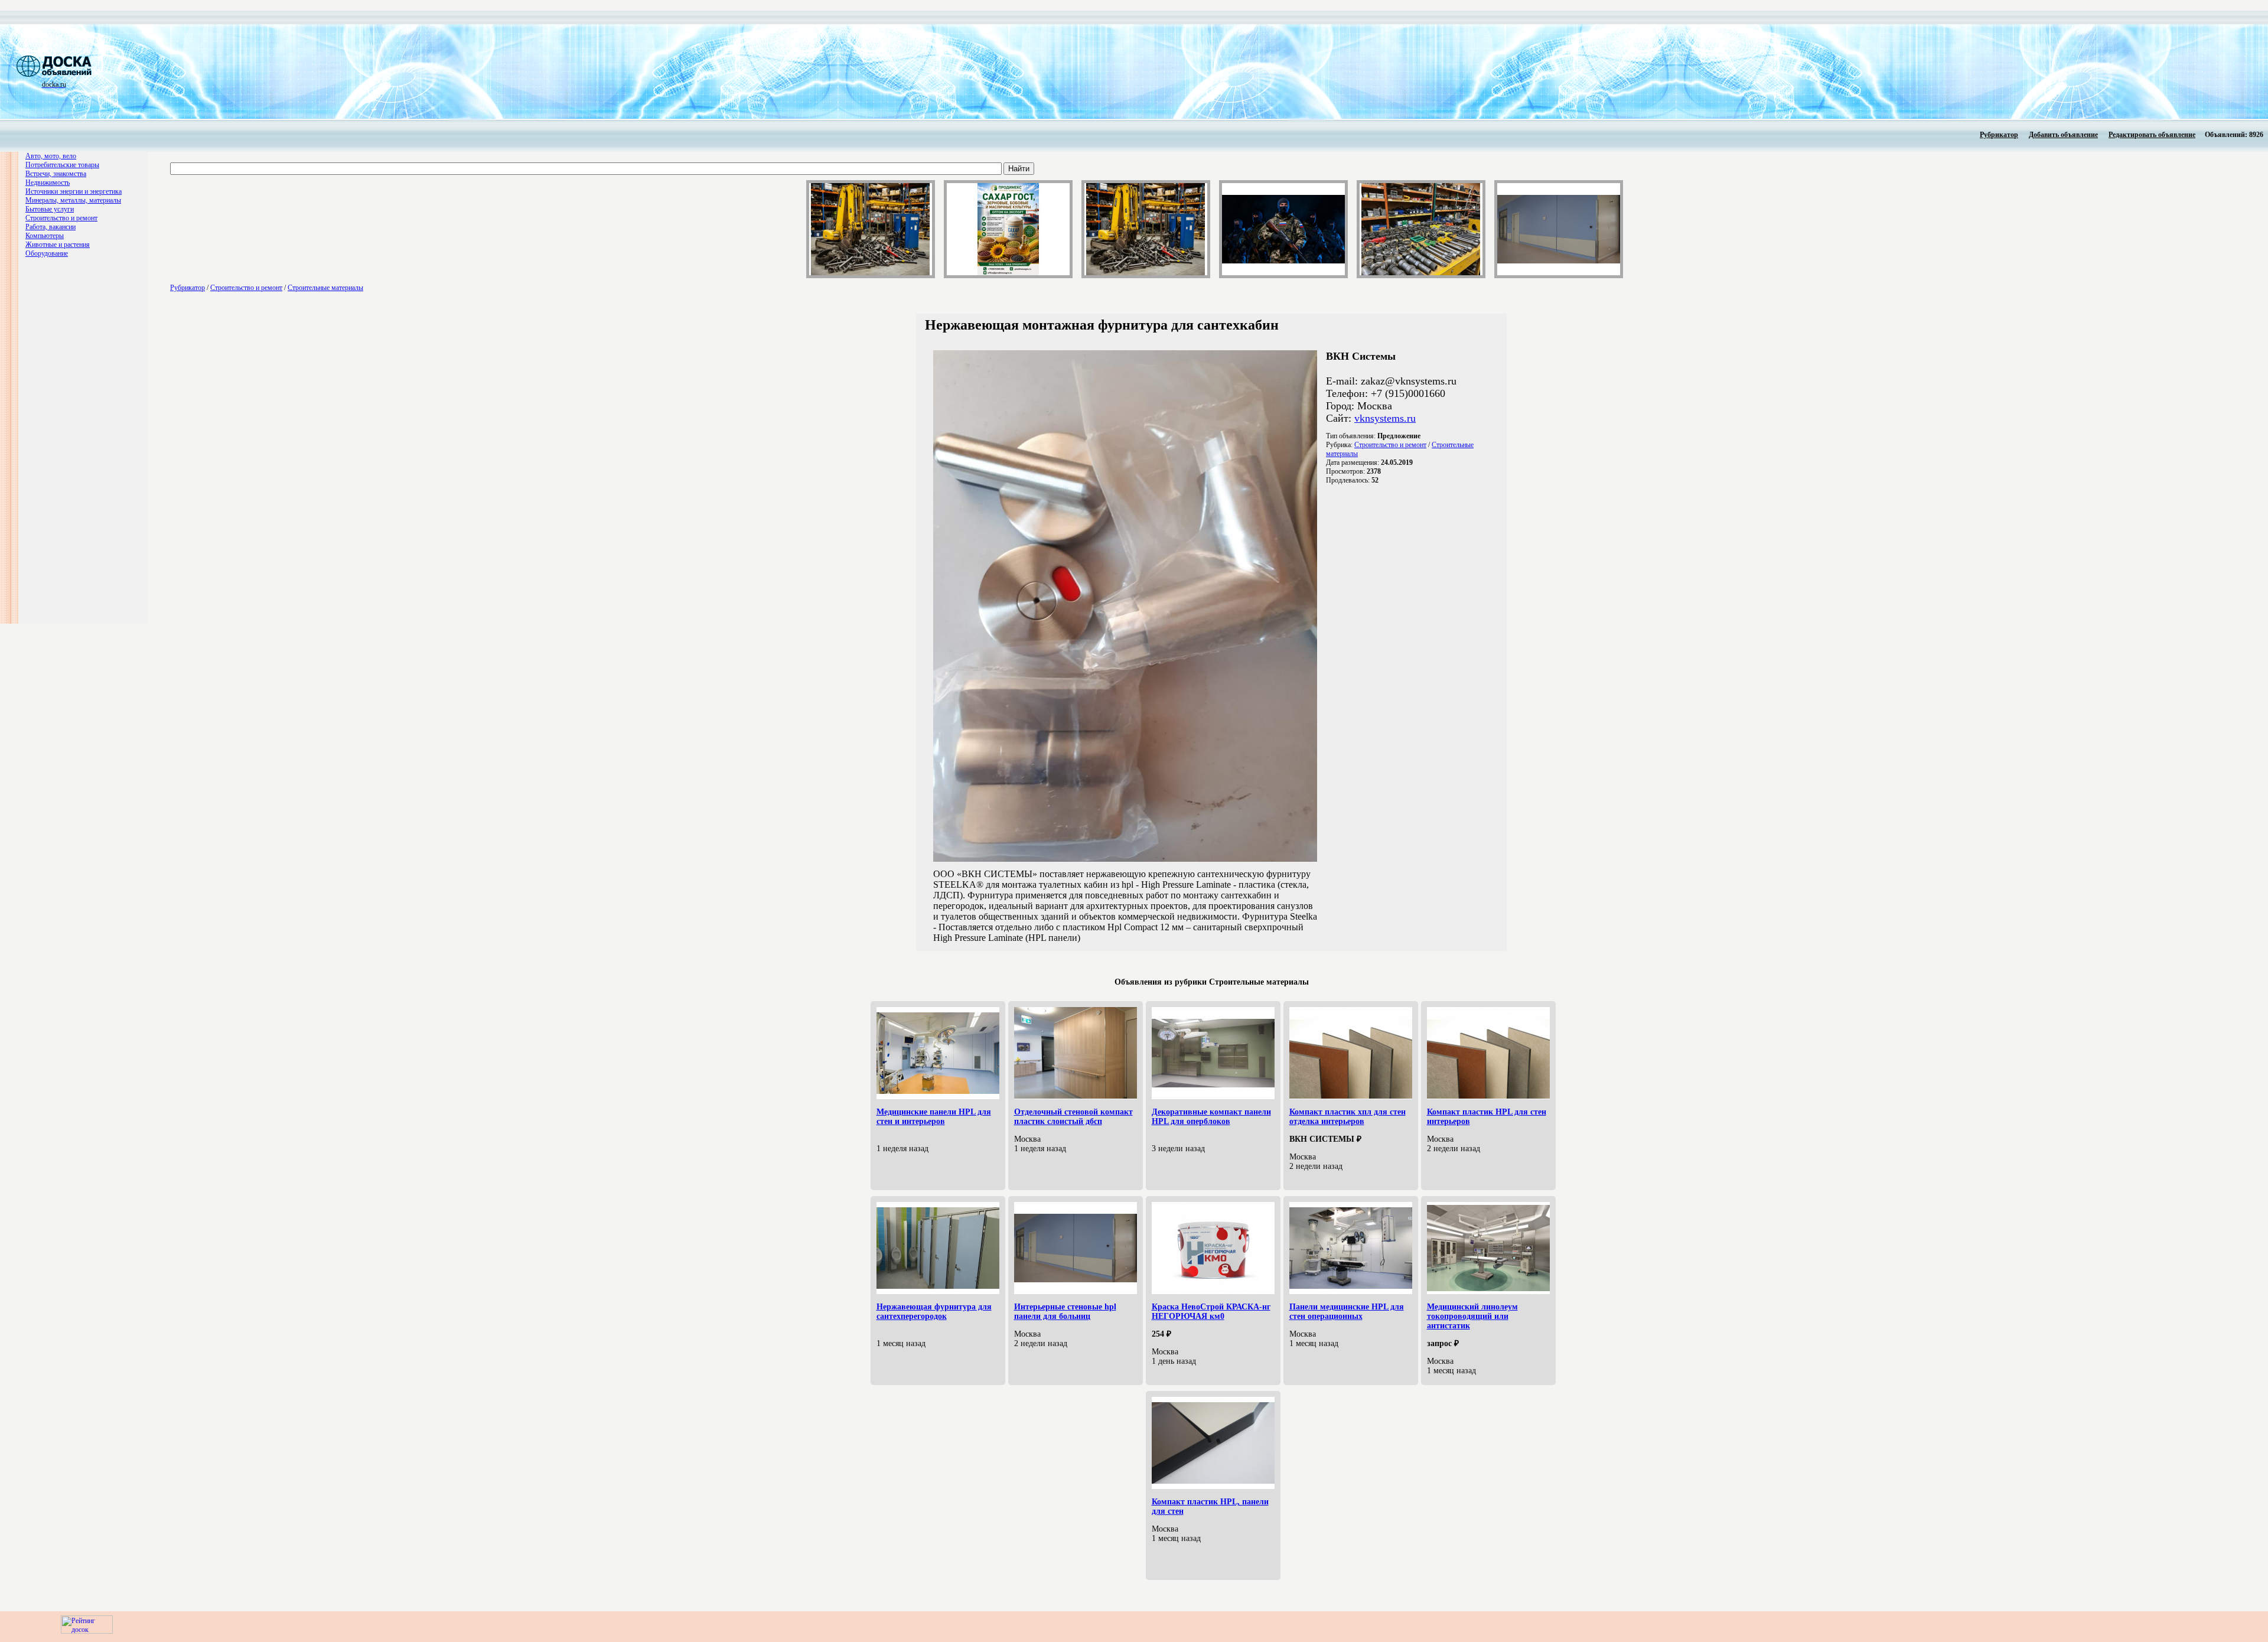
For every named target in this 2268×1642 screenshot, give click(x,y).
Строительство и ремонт (61, 218)
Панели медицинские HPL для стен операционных (1347, 1312)
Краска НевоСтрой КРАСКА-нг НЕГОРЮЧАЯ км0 (1211, 1312)
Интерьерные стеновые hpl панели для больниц (1065, 1312)
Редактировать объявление (2152, 135)
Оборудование (47, 253)
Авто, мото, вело (51, 156)
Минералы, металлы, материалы (73, 200)
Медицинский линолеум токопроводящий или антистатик (1472, 1316)
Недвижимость (48, 183)
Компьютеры (45, 236)
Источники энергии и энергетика (74, 191)
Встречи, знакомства (56, 174)
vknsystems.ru (1385, 418)
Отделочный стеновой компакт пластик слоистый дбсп (1073, 1117)
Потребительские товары (62, 165)
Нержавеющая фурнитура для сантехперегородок (934, 1312)
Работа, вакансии (50, 227)
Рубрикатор (1999, 135)
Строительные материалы (325, 288)
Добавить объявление (2063, 135)
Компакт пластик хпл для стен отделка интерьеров (1348, 1117)
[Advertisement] (423, 71)
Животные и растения (58, 245)
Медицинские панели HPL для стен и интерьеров (934, 1117)
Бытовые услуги (50, 209)
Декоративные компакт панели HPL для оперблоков (1211, 1117)
